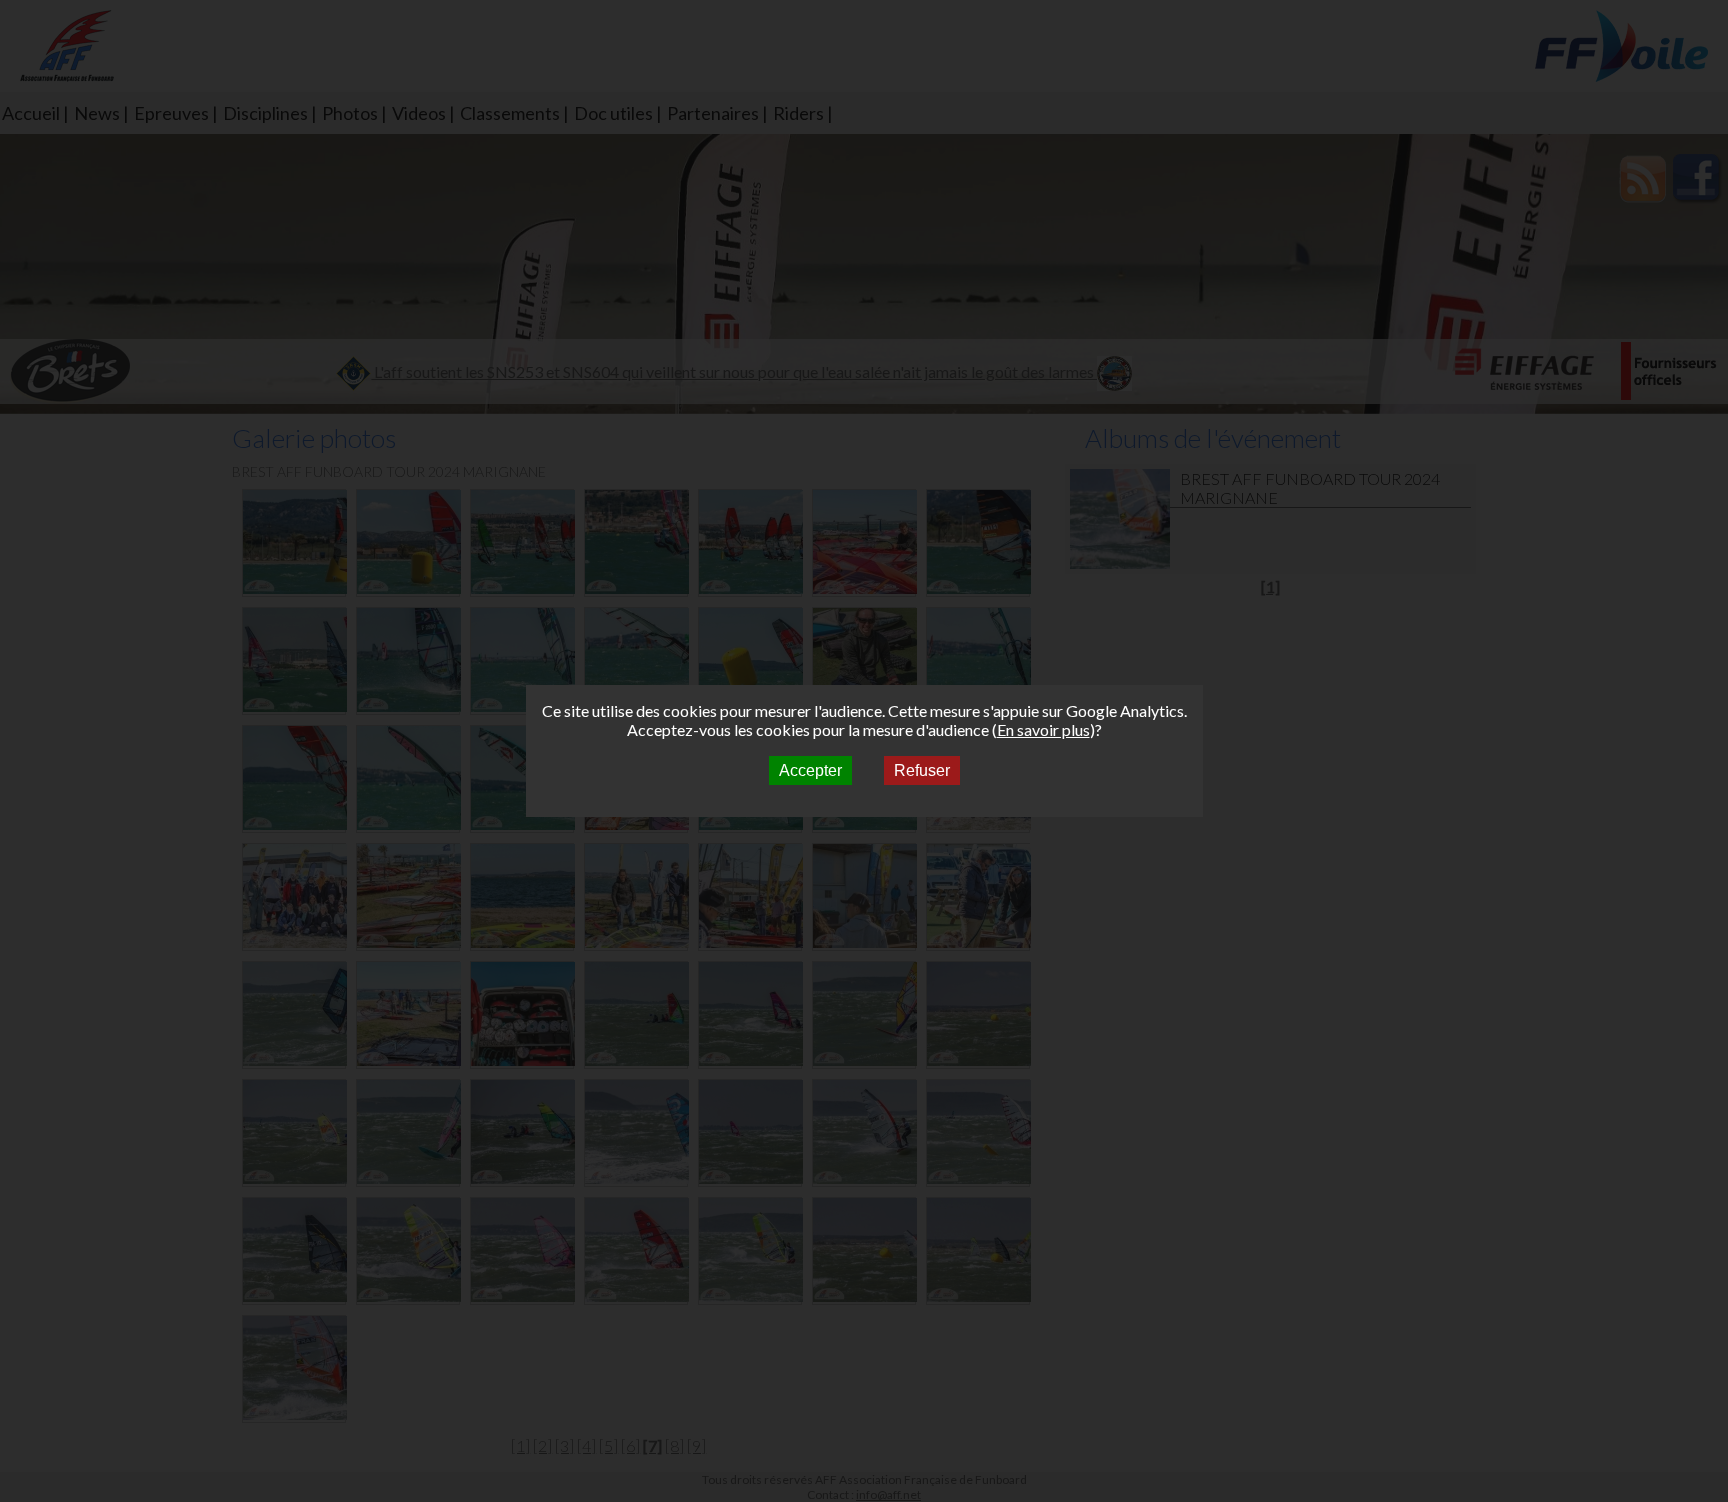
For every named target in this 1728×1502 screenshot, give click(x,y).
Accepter (810, 770)
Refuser (922, 770)
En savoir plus (1043, 729)
